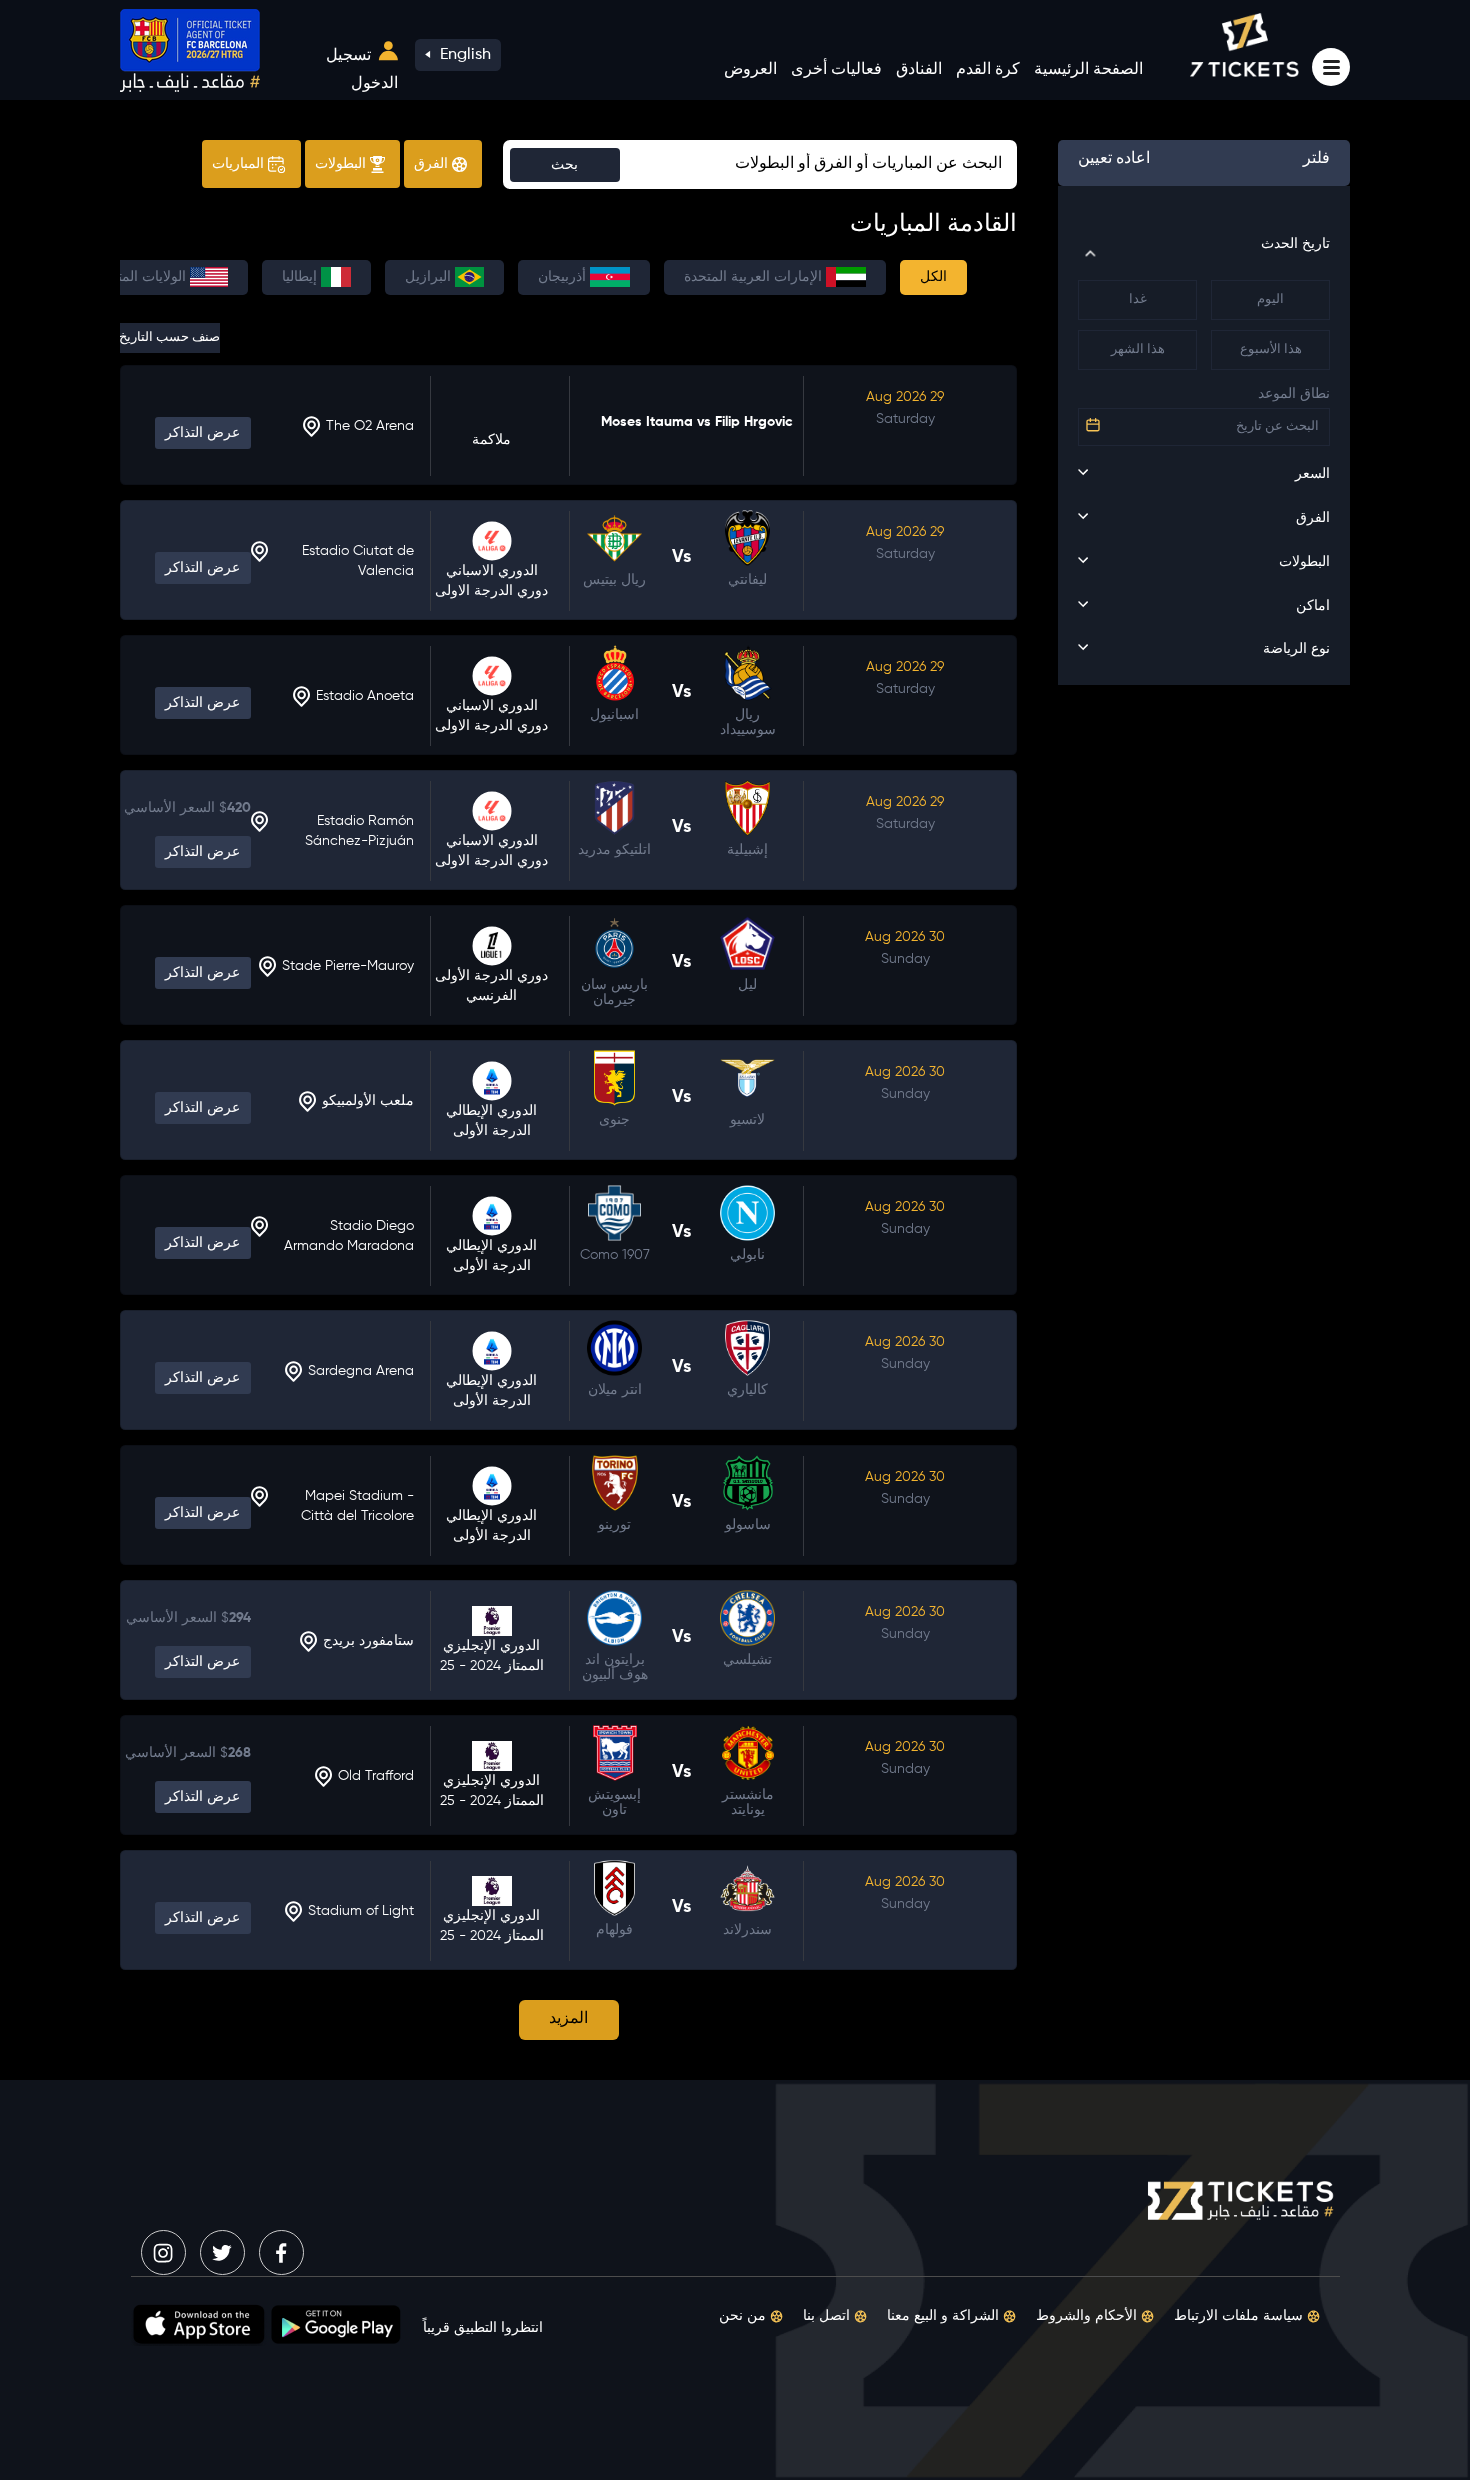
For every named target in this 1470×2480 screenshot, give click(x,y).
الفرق (433, 164)
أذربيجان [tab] (564, 277)
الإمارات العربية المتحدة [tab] (755, 277)
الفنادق (919, 70)
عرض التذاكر (202, 433)
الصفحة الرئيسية (1088, 70)
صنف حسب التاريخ (170, 337)
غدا (1138, 299)
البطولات (342, 164)
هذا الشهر (1138, 349)
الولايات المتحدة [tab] (142, 277)
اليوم (1270, 299)
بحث (564, 165)
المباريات (240, 164)
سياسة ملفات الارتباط (1240, 2316)
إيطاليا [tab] (301, 277)
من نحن (744, 2316)
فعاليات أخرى (836, 70)
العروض (750, 70)
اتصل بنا (828, 2316)
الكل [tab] (933, 277)
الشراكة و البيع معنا (945, 2316)
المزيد (568, 2019)
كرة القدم (988, 70)
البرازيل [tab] (430, 277)
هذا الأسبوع (1271, 349)
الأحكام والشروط (1088, 2316)
